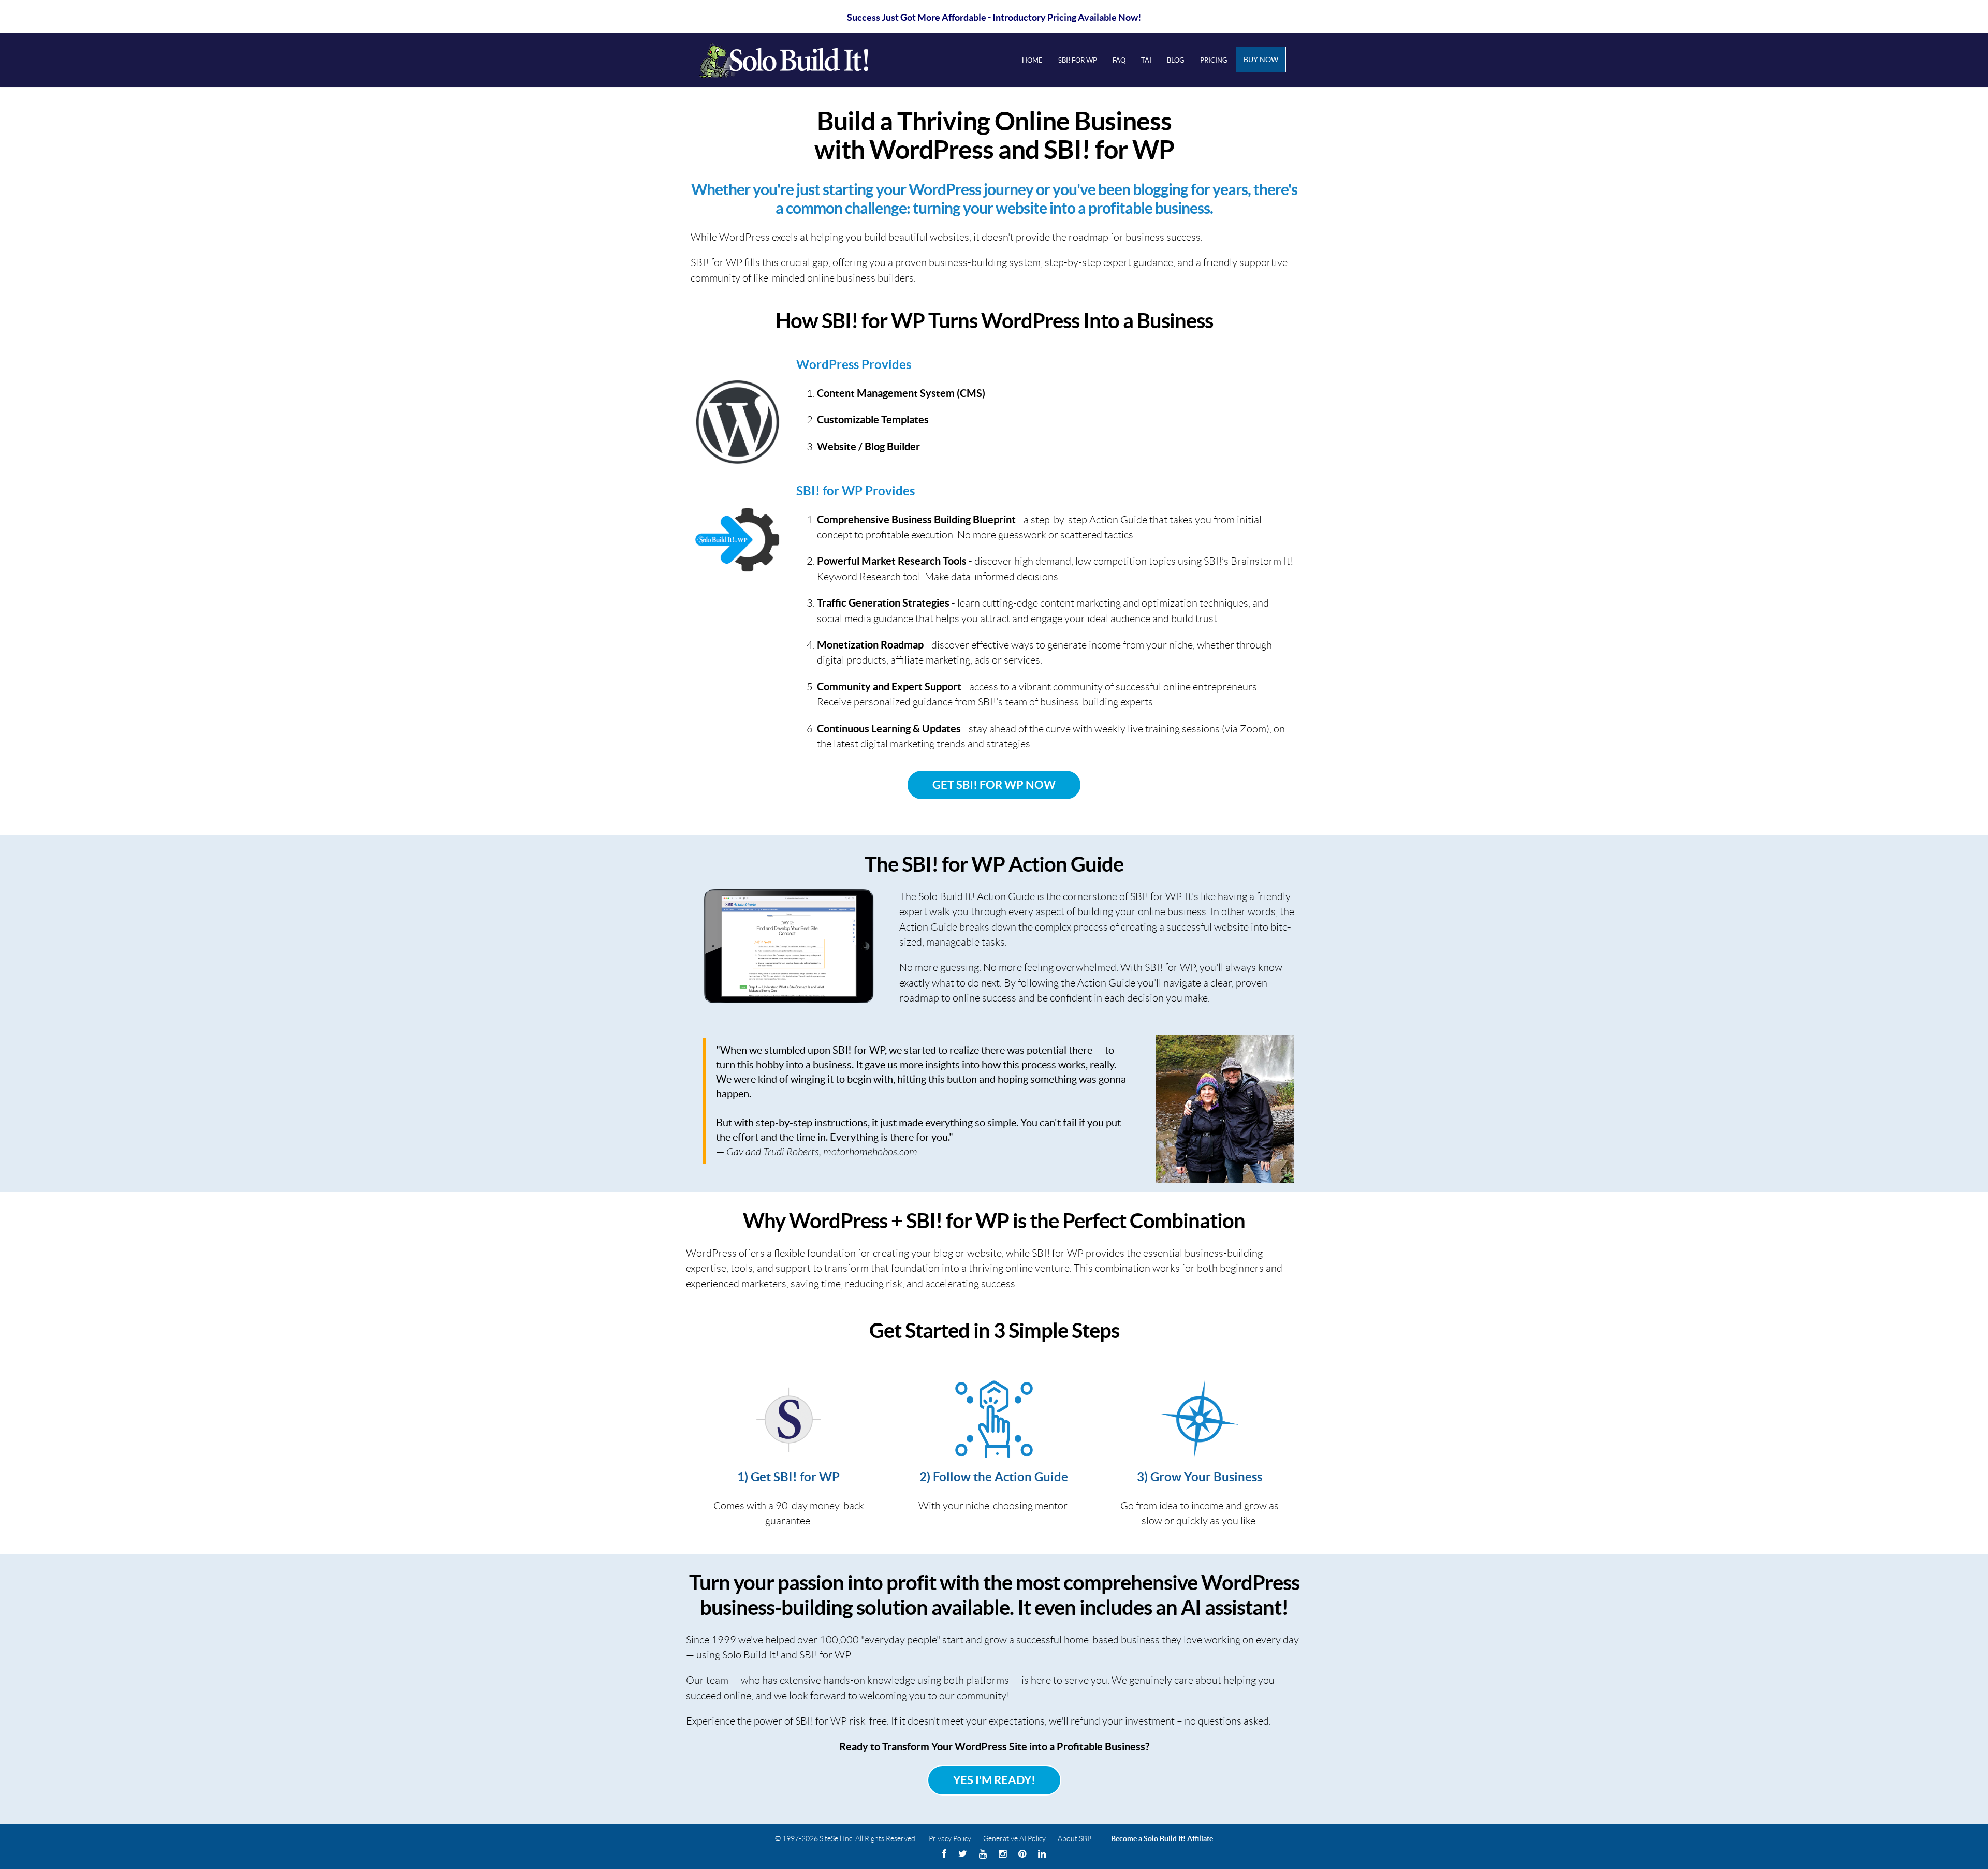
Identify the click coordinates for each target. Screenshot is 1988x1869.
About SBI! (1075, 1838)
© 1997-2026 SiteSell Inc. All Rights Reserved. (846, 1838)
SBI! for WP (1078, 60)
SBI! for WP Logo (798, 60)
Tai (1146, 60)
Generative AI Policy (1014, 1838)
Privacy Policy (950, 1838)
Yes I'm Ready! (994, 1780)
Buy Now (1261, 60)
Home (1032, 60)
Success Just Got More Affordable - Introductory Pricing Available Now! (994, 17)
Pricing (1214, 60)
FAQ (1119, 60)
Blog (1176, 60)
